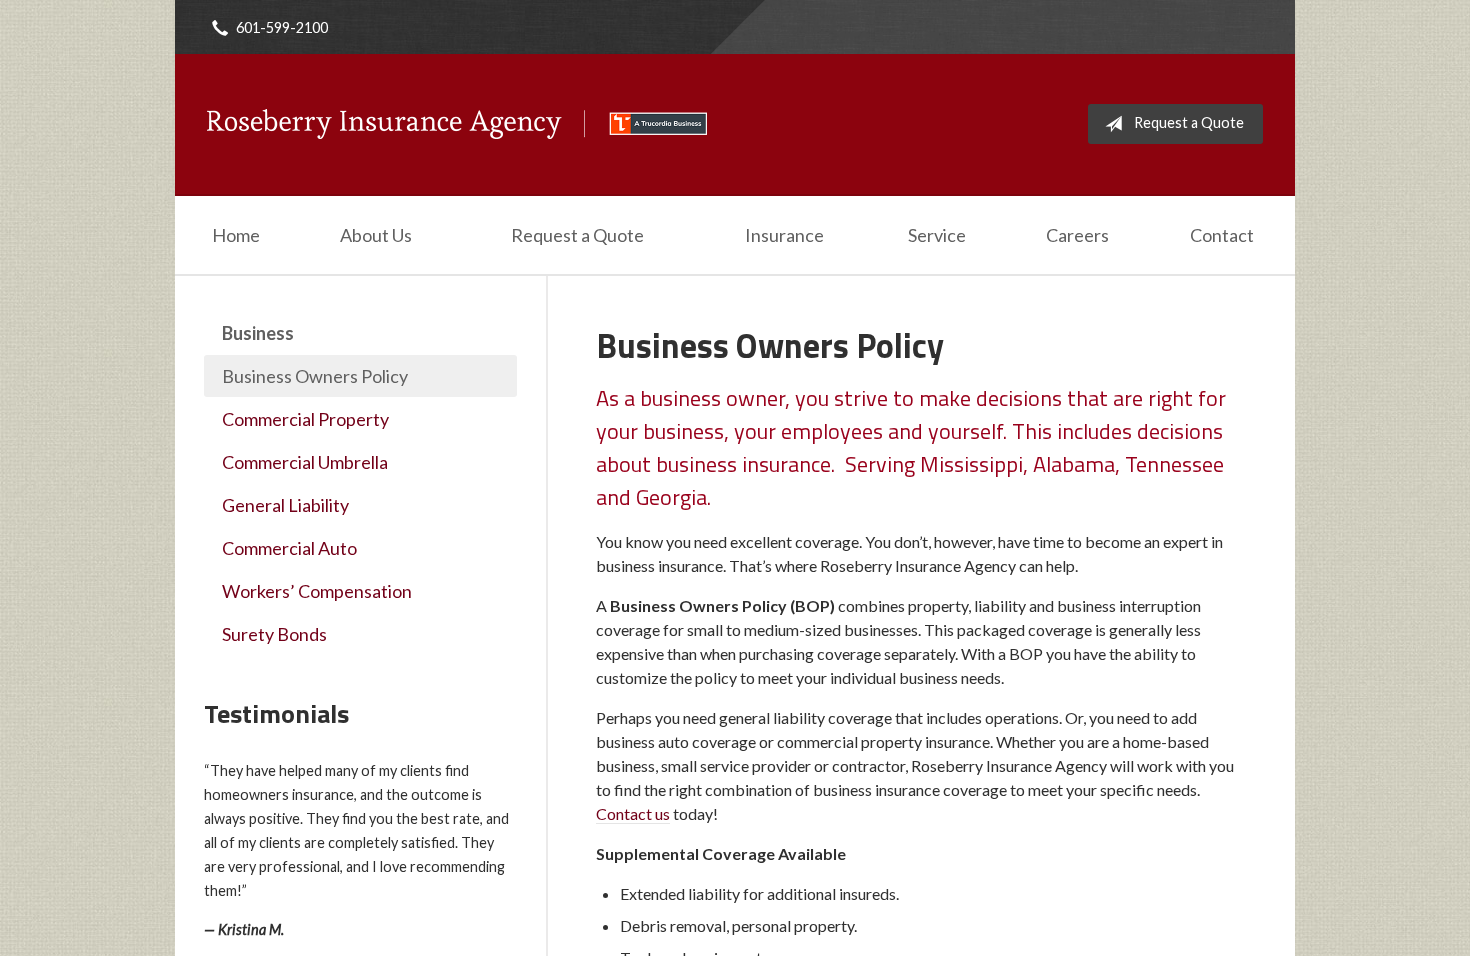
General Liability (285, 505)
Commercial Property (305, 419)
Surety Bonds (274, 634)
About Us (376, 235)
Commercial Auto (289, 548)
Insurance (784, 235)
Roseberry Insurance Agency (457, 124)
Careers (1077, 235)
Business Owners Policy (315, 376)
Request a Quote (1189, 122)
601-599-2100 (282, 27)
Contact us (633, 813)
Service (937, 235)
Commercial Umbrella (305, 462)
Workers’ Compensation (317, 591)
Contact (1222, 235)
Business (258, 333)
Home (236, 235)
